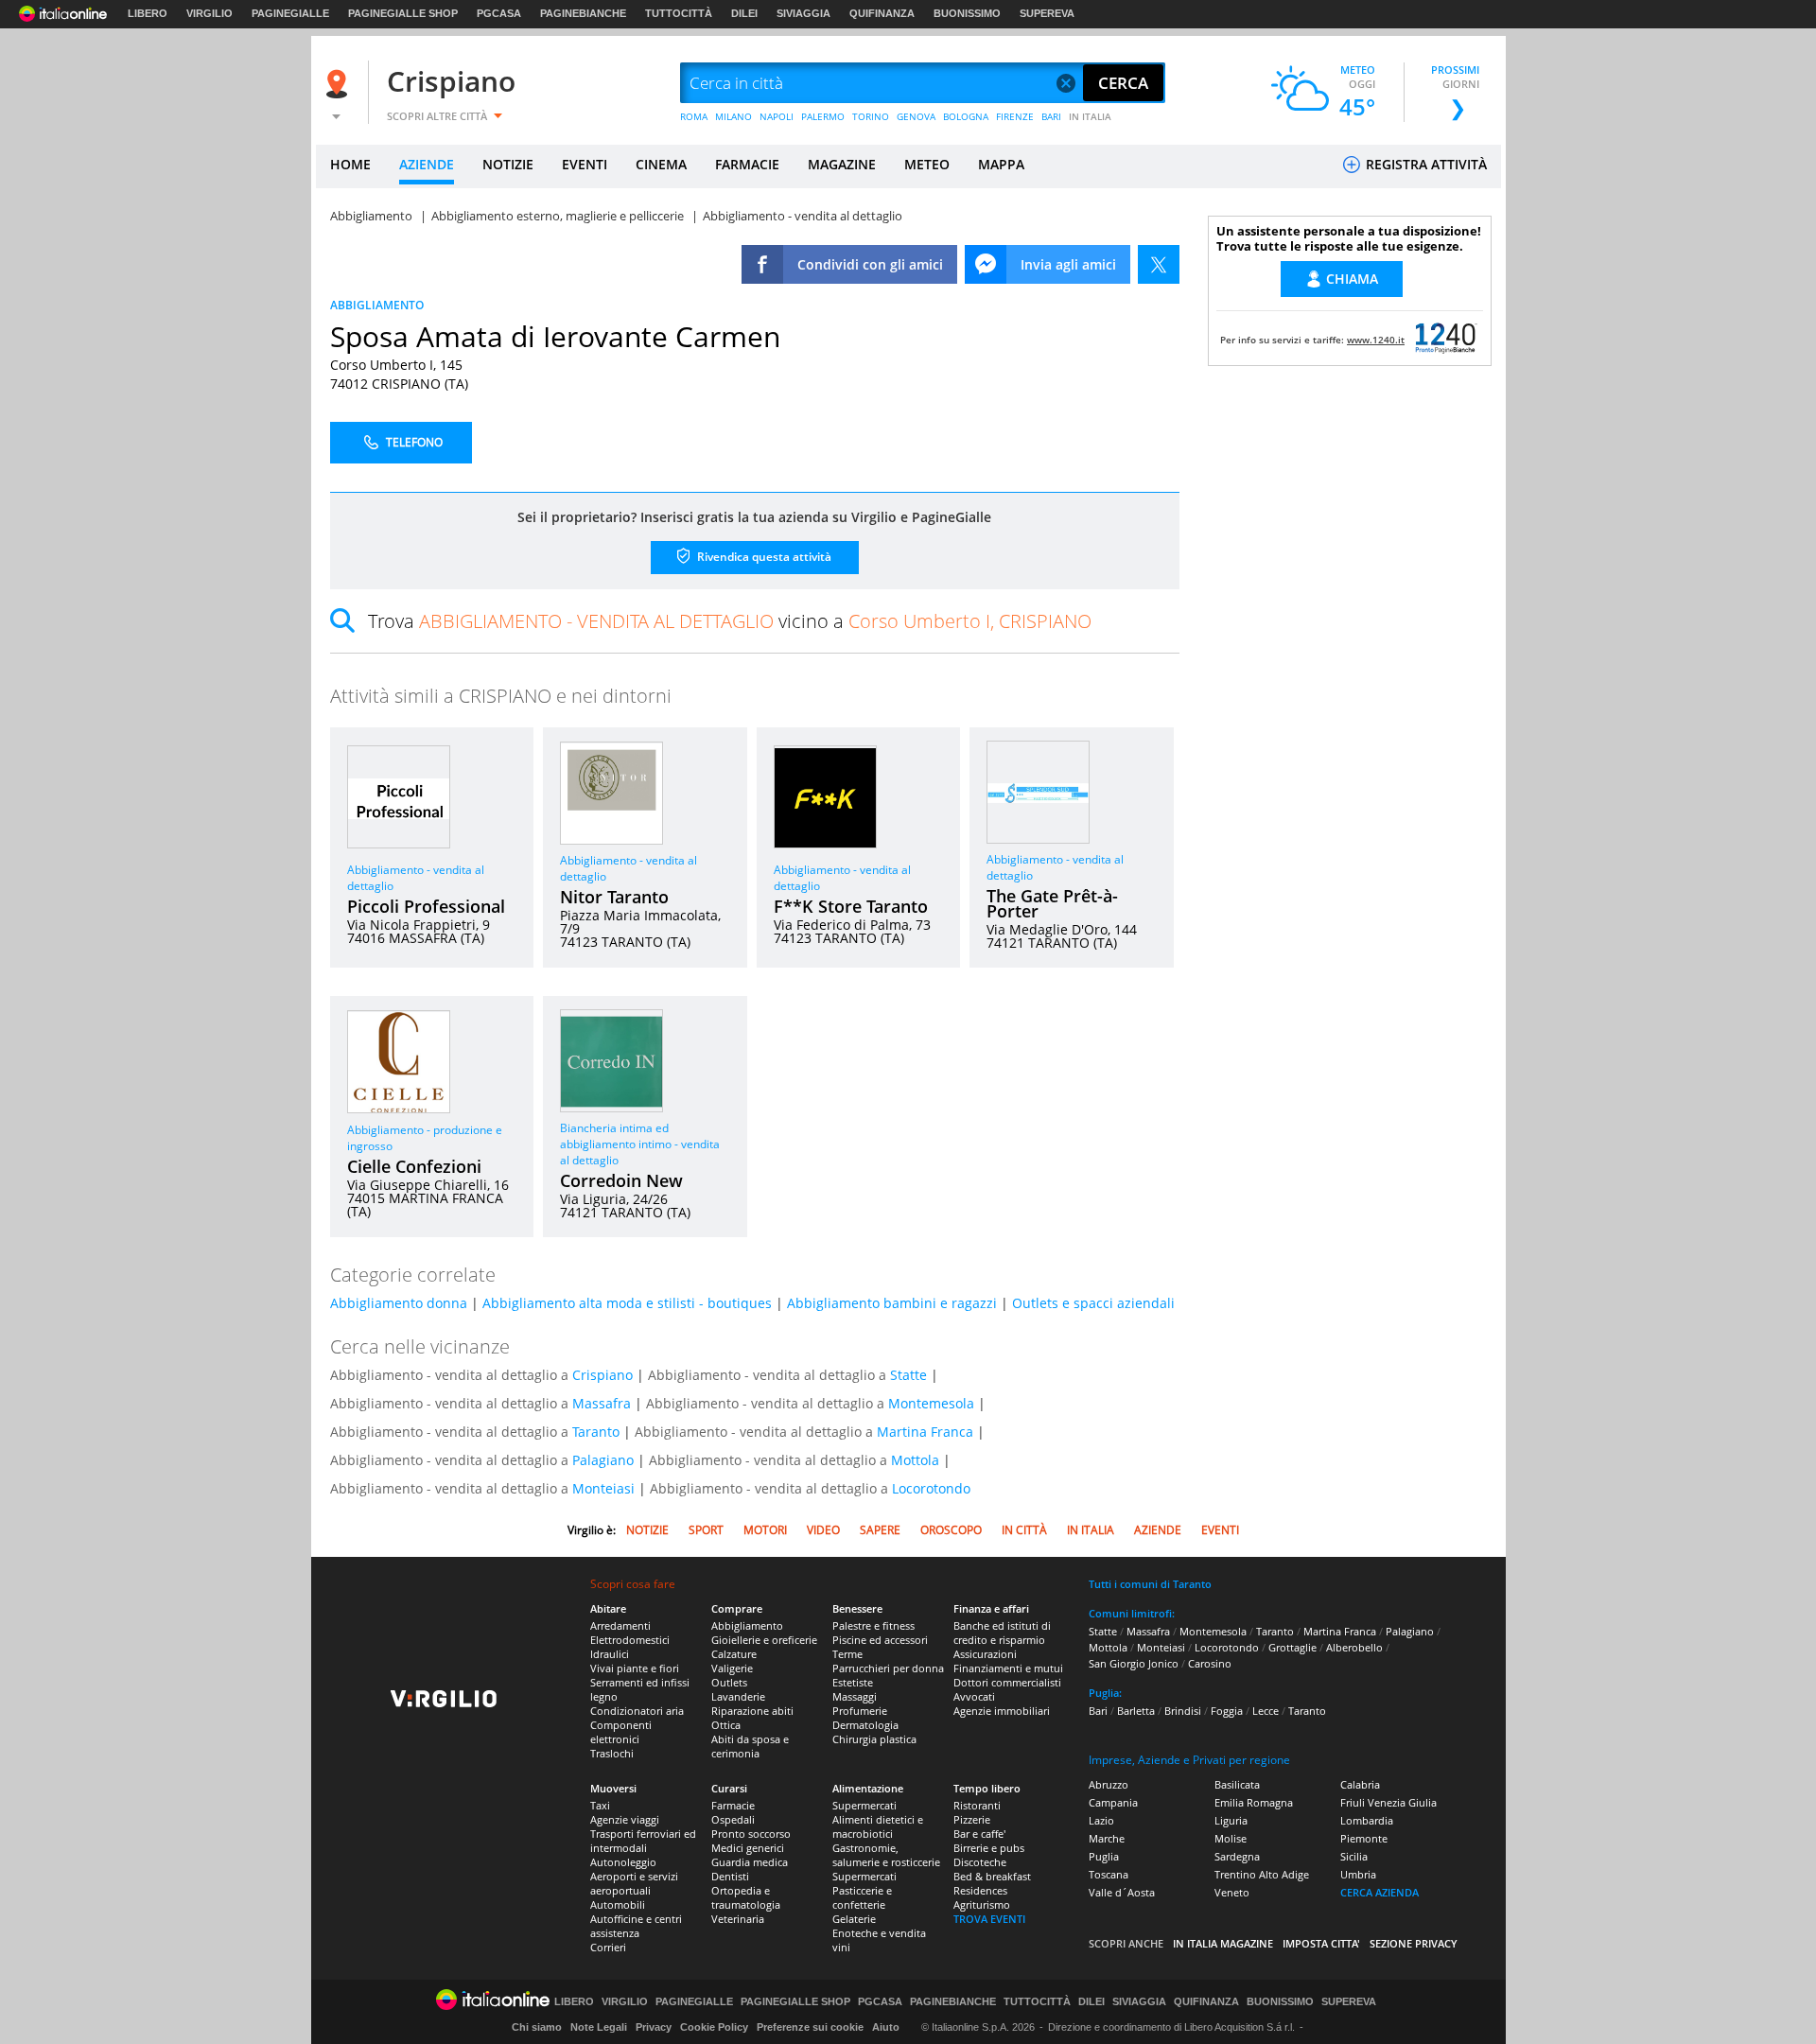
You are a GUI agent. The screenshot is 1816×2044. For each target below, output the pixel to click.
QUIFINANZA (882, 13)
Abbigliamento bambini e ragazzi (892, 1303)
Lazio (1101, 1820)
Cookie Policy (714, 2027)
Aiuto (886, 2027)
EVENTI (585, 164)
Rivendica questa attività (763, 557)
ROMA (694, 116)
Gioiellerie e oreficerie (764, 1640)
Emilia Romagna (1254, 1802)
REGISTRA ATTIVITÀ (1424, 164)
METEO (927, 164)
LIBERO (148, 13)
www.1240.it (1376, 340)
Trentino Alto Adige (1262, 1874)
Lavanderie (738, 1696)
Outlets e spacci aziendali (1093, 1303)
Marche (1107, 1838)
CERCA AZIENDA (1379, 1892)
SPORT (706, 1530)
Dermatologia (865, 1725)
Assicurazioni (985, 1654)
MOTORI (765, 1530)
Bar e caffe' (979, 1834)
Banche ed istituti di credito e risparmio (1002, 1633)
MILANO (733, 116)
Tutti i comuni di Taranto (1150, 1584)
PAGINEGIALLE (290, 13)
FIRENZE (1015, 116)
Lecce (1266, 1711)
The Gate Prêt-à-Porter (1052, 903)
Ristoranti (977, 1805)
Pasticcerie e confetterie (862, 1897)
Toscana (1109, 1874)
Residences (980, 1890)
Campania (1113, 1802)
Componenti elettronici (621, 1732)
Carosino (1210, 1663)
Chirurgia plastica (874, 1739)
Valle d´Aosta (1122, 1892)
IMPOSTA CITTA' (1321, 1943)
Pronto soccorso (751, 1834)
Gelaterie (854, 1919)
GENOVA (916, 116)
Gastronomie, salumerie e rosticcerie (886, 1855)
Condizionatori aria (637, 1711)
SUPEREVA (1047, 13)
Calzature (734, 1654)
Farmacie (733, 1805)
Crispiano (451, 81)
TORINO (871, 116)
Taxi (600, 1805)
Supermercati (864, 1805)
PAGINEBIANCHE (583, 13)
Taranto (596, 1432)
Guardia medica (750, 1862)
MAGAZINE (842, 164)
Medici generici (748, 1848)
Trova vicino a (730, 621)
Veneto (1232, 1892)
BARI (1051, 116)
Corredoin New (621, 1180)
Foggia (1227, 1711)
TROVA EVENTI (989, 1919)
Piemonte (1364, 1838)
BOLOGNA (966, 116)
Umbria (1358, 1874)
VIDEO (823, 1530)
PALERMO (823, 116)
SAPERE (880, 1530)
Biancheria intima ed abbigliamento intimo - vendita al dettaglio (640, 1144)
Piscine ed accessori (880, 1640)
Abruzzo (1109, 1784)
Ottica (726, 1725)
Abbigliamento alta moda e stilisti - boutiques (627, 1303)
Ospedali (733, 1819)
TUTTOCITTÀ (679, 13)
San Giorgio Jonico (1134, 1663)
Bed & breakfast (992, 1876)
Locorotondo (931, 1488)
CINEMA (661, 164)
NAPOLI (777, 116)
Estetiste (853, 1682)
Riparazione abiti (752, 1711)
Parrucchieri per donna (888, 1668)
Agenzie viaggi (625, 1819)
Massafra (602, 1403)
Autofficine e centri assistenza (636, 1926)
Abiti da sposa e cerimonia (750, 1746)
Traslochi (612, 1753)
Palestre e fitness (873, 1625)
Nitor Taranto (614, 897)
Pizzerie (972, 1819)
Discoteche (980, 1862)
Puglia (1104, 1856)
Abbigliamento (747, 1625)
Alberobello (1354, 1647)
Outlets (729, 1682)
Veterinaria (738, 1919)
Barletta (1136, 1711)
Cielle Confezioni (414, 1166)
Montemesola (931, 1403)
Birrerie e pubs (989, 1848)
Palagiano (603, 1460)
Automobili (618, 1904)
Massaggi (855, 1696)
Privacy (654, 2027)
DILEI (744, 13)
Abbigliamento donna (399, 1303)
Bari (1098, 1711)
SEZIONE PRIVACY (1414, 1943)
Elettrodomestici (630, 1640)
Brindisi (1183, 1711)
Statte (908, 1375)
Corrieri (608, 1947)
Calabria (1360, 1784)
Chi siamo (537, 2027)
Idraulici (610, 1654)
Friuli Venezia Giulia (1388, 1802)
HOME (350, 164)
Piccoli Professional (426, 906)
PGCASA (499, 13)
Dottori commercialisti (1007, 1682)
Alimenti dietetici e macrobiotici (878, 1826)
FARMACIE (747, 164)
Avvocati (974, 1696)
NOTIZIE (508, 164)
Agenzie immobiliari (1002, 1711)
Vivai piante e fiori (635, 1668)
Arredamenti (620, 1625)
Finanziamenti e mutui (1008, 1668)
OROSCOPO (951, 1530)
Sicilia (1354, 1856)
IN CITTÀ (1024, 1530)
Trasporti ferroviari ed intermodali (643, 1841)
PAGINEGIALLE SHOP (403, 13)
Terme (847, 1654)
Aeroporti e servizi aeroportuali (634, 1883)
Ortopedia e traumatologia (746, 1897)
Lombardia (1367, 1820)
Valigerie (732, 1668)
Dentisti (730, 1876)
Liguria (1231, 1820)
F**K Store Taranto (851, 906)
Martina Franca (925, 1432)
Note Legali (599, 2027)
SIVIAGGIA (803, 13)
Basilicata (1237, 1784)
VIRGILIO (210, 13)
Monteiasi (603, 1488)
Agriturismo (982, 1904)
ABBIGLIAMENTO (377, 305)
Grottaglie (1292, 1647)
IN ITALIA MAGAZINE (1223, 1943)
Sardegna (1237, 1856)
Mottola (915, 1460)
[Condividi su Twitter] (1159, 264)
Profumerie (860, 1711)
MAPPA (1001, 164)
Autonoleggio (623, 1862)
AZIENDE (427, 164)
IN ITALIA (1090, 116)
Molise (1231, 1838)
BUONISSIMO (967, 13)
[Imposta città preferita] (340, 84)
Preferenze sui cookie (810, 2027)
